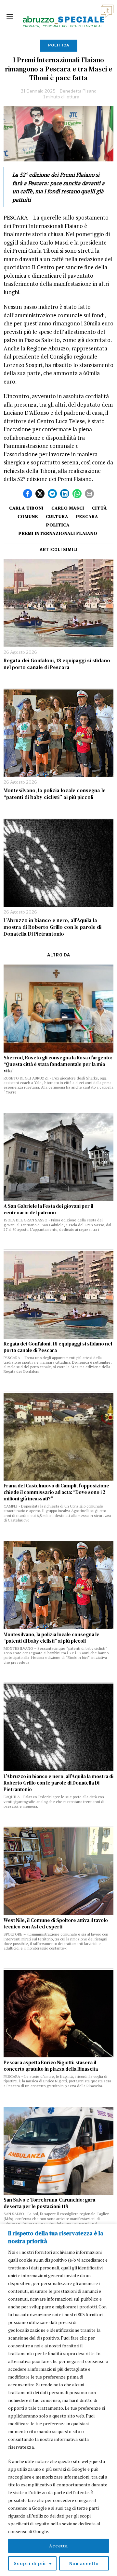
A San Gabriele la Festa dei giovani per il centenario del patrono (48, 1209)
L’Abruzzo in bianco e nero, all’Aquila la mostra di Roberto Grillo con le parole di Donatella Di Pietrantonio (52, 927)
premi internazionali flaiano (58, 533)
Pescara (87, 516)
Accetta (58, 2546)
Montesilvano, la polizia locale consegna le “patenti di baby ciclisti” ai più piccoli (55, 794)
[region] (58, 2400)
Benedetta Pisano (78, 91)
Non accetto (84, 2563)
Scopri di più (30, 2563)
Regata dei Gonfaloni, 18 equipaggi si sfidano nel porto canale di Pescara (57, 664)
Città (99, 508)
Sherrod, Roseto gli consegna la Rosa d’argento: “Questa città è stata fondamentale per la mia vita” (58, 1064)
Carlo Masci (68, 508)
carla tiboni (26, 508)
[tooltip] (28, 494)
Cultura (57, 516)
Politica (59, 45)
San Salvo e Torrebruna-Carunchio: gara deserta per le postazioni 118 (49, 2203)
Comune (28, 516)
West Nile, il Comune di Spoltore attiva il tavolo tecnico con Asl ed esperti (56, 1924)
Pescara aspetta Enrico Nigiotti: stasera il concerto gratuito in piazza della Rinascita (51, 2066)
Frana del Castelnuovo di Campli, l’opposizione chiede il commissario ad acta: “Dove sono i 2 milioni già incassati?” (56, 1492)
